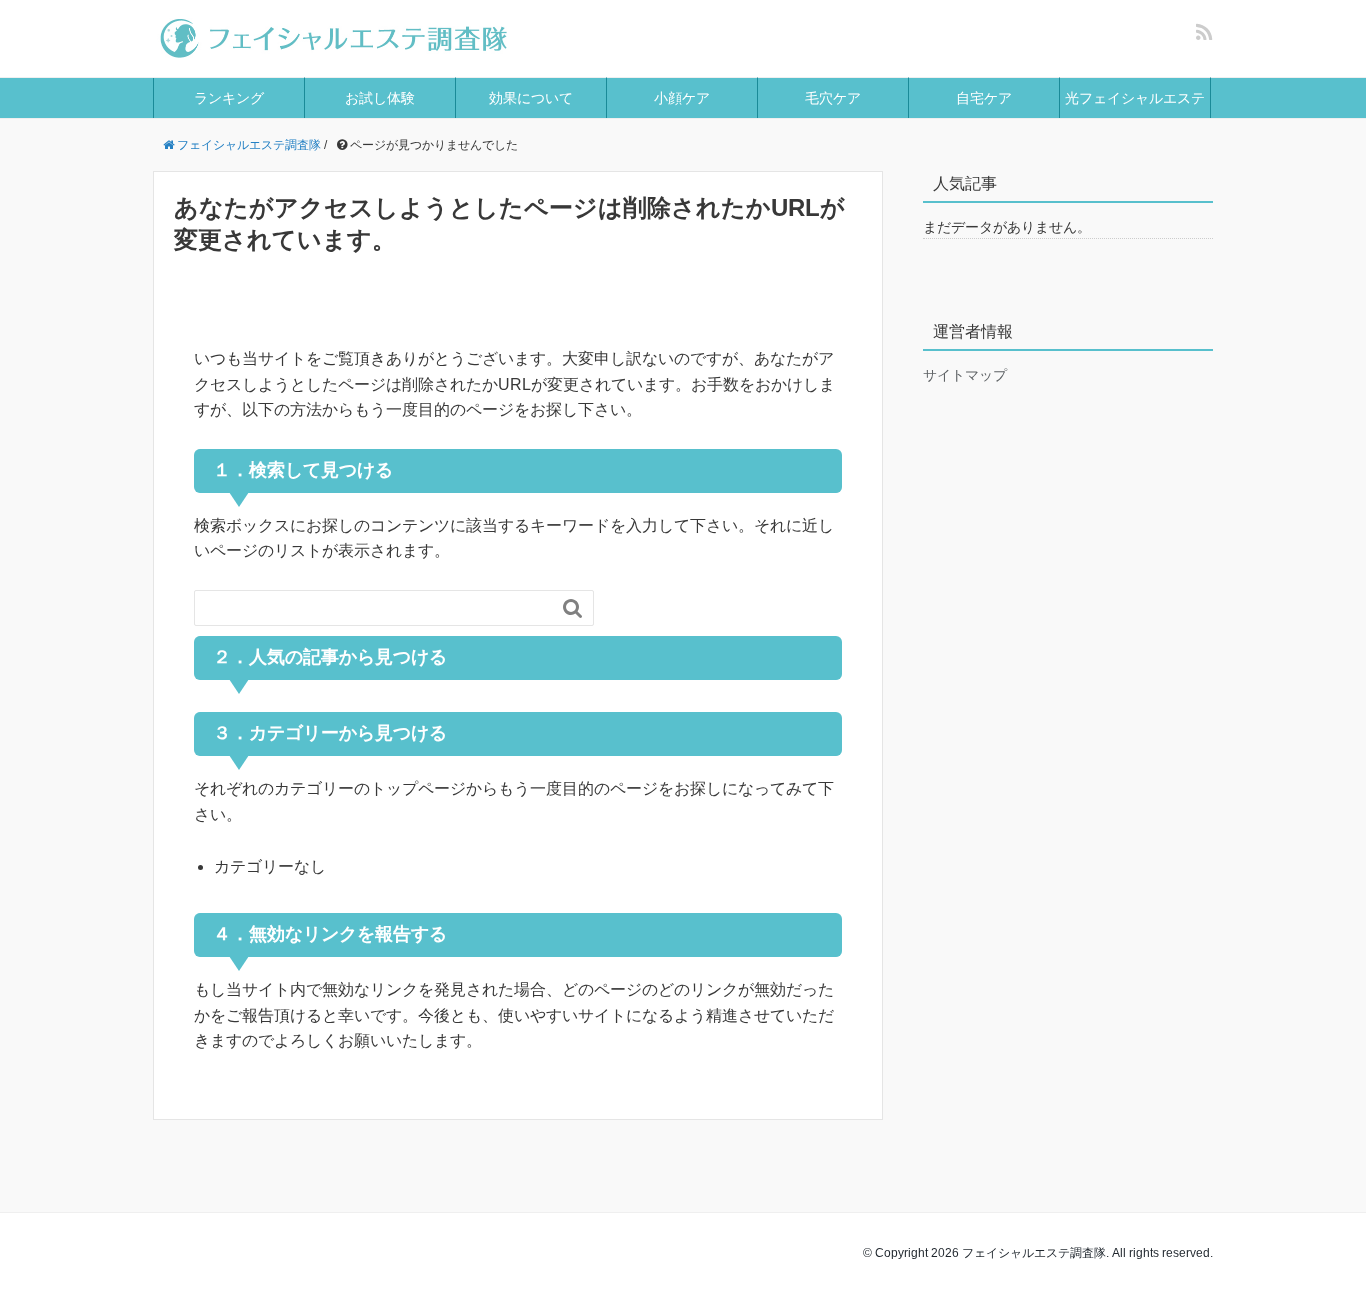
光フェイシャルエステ (1135, 98)
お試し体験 (380, 98)
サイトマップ (965, 375)
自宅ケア (984, 98)
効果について (531, 98)
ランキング (229, 98)
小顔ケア (682, 98)
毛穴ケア (833, 98)
